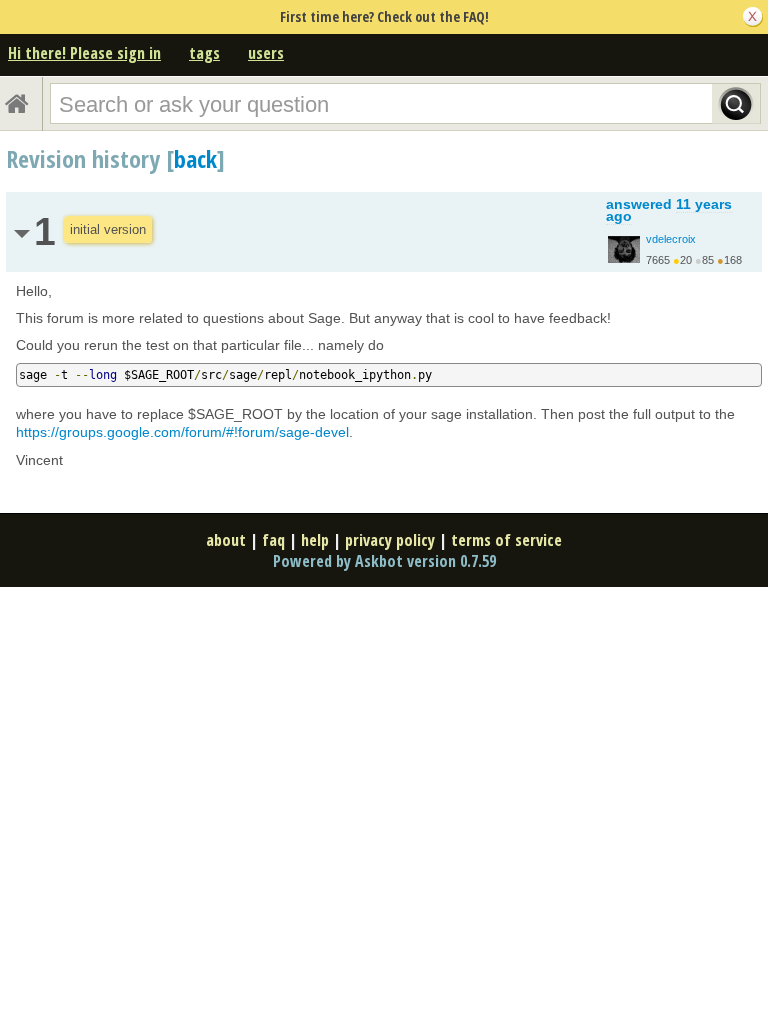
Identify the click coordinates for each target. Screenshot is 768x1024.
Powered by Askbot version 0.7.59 (384, 561)
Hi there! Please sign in (84, 53)
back (195, 158)
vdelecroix (671, 239)
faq (273, 540)
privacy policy (390, 540)
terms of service (506, 540)
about (226, 540)
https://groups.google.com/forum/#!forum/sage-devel (182, 432)
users (266, 53)
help (315, 540)
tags (204, 53)
